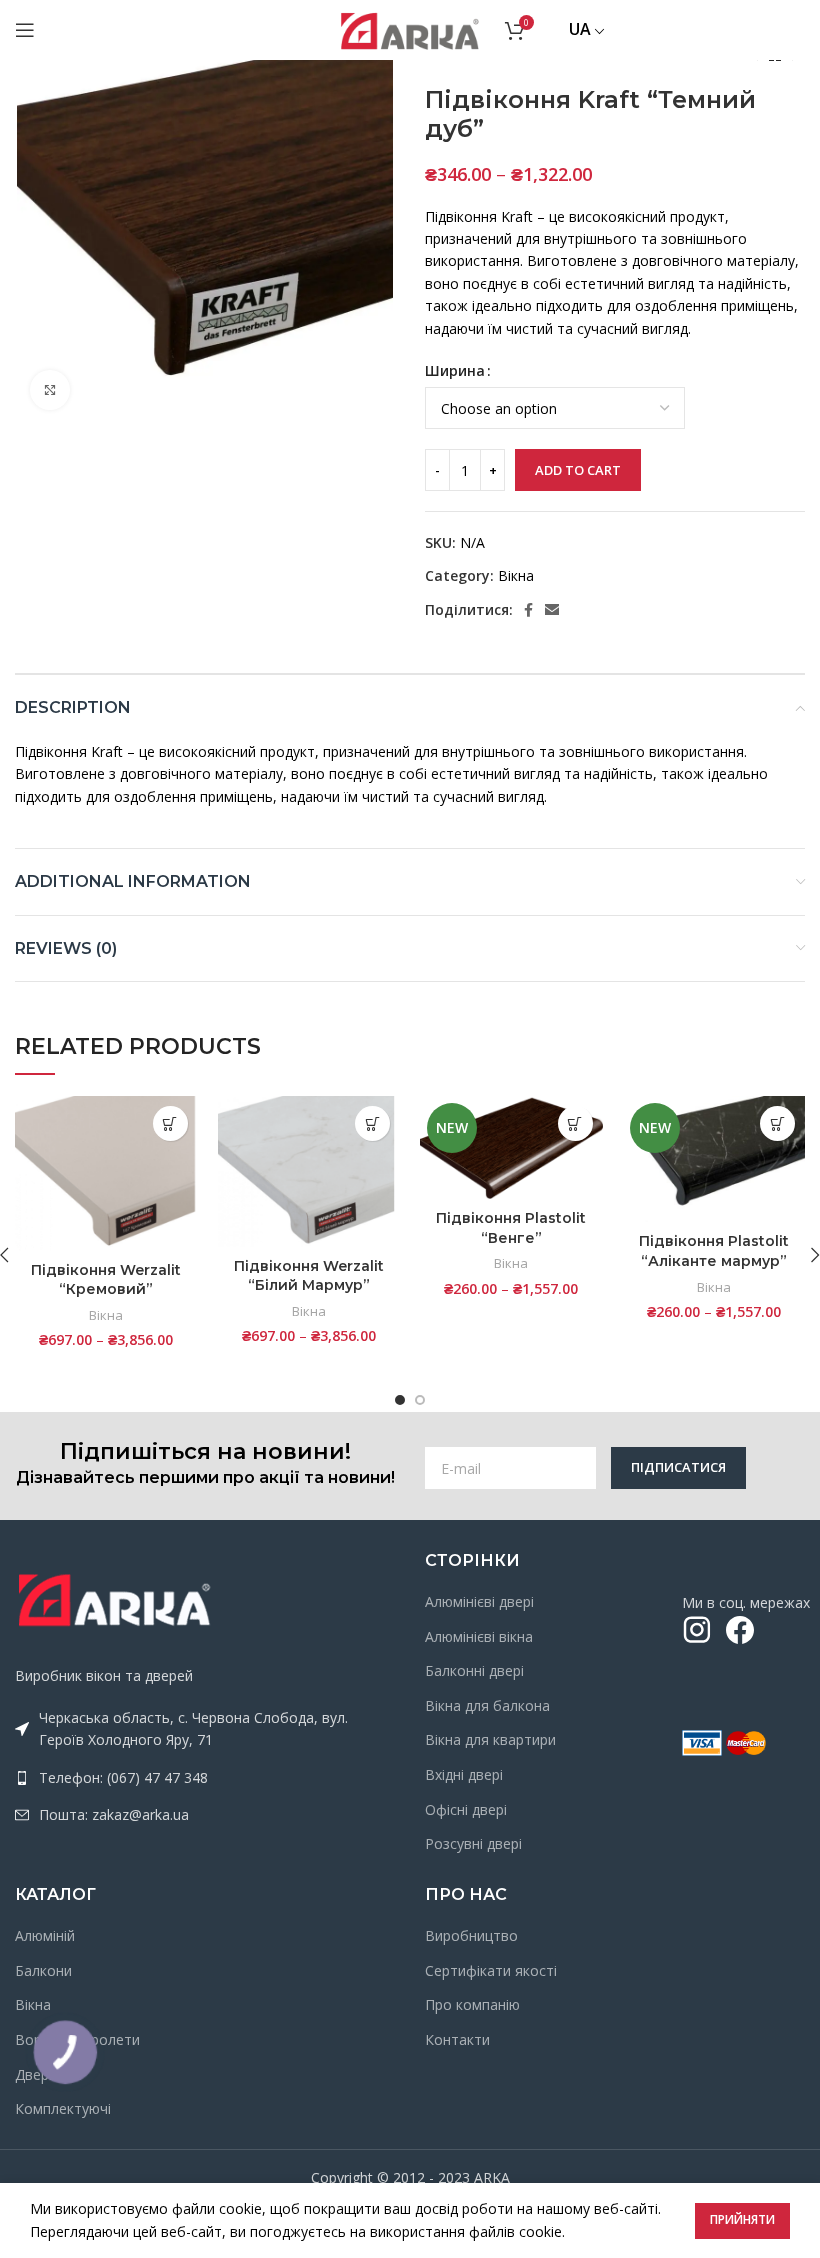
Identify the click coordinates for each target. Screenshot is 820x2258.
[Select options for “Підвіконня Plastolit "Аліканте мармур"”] (777, 1123)
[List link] (205, 1778)
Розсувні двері (473, 1843)
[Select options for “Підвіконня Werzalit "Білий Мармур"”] (372, 1123)
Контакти (457, 2039)
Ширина (455, 370)
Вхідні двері (464, 1774)
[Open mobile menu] (25, 30)
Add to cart (578, 470)
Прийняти (742, 2219)
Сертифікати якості (491, 1970)
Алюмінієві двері (479, 1601)
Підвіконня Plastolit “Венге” (511, 1228)
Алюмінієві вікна (479, 1636)
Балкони (43, 1970)
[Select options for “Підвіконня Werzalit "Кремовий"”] (170, 1123)
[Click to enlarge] (50, 390)
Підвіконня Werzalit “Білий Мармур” (309, 1276)
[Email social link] (552, 610)
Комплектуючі (63, 2108)
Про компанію (472, 2004)
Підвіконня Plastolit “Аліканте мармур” (714, 1251)
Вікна (516, 575)
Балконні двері (474, 1670)
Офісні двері (466, 1809)
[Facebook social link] (528, 610)
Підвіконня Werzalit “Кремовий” (106, 1280)
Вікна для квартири (490, 1739)
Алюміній (45, 1935)
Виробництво (471, 1935)
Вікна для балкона (487, 1705)
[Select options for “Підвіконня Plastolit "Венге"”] (575, 1123)
